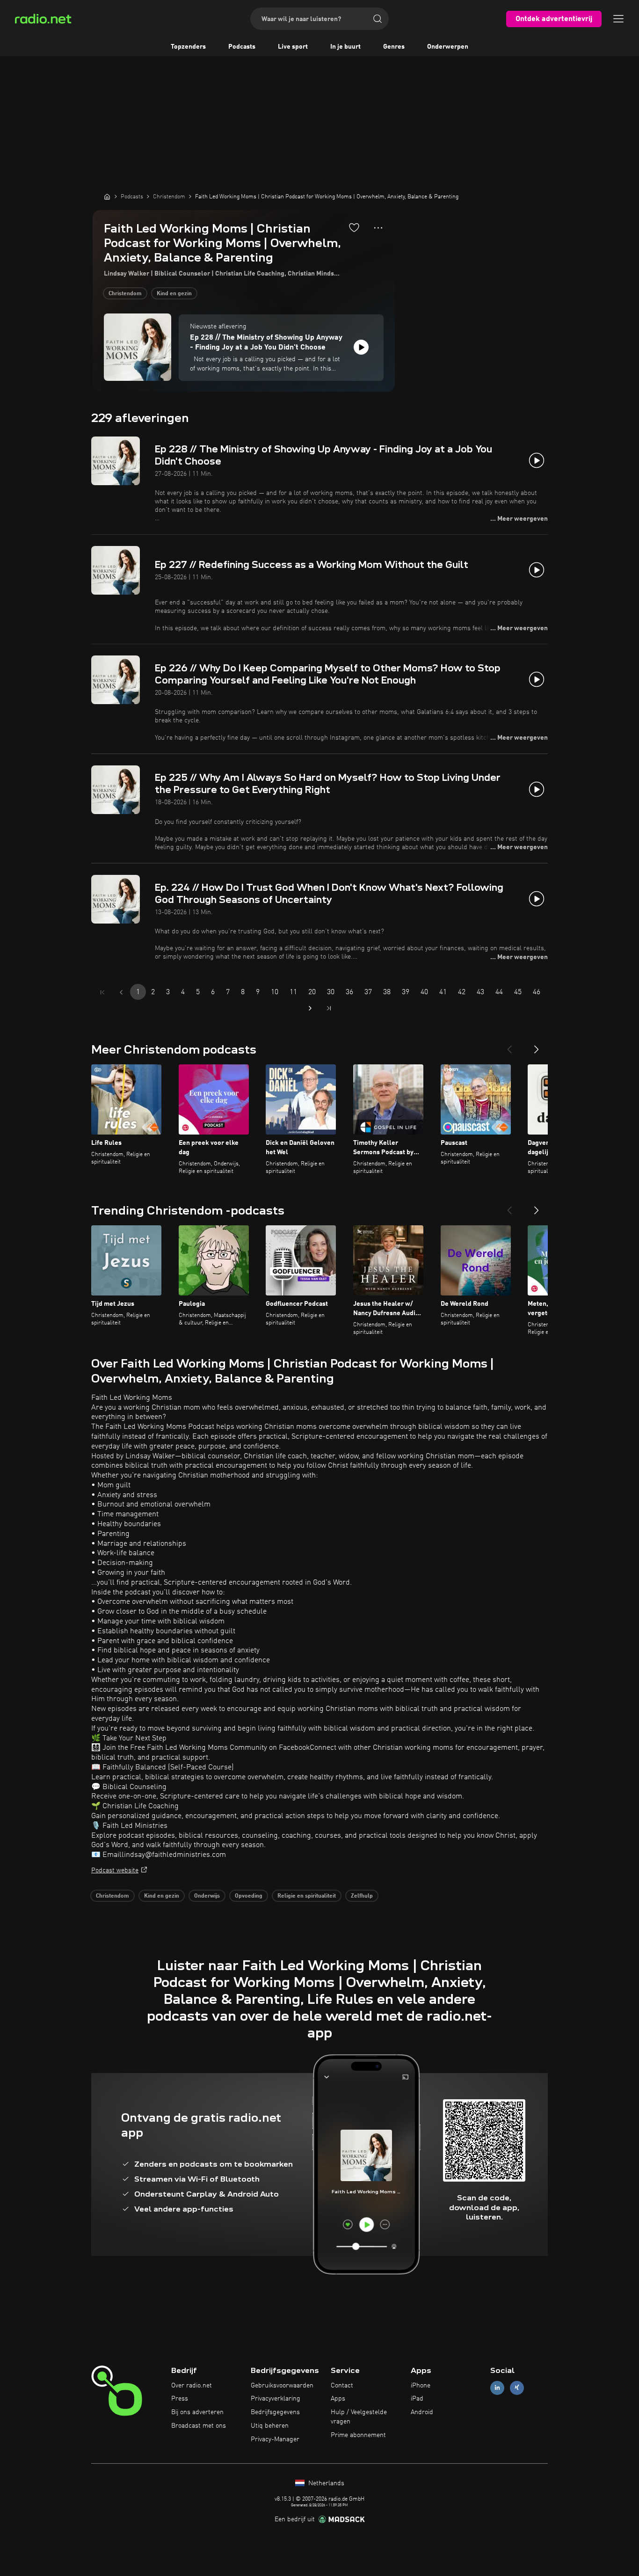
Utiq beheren (270, 2426)
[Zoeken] (378, 19)
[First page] (102, 992)
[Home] (107, 196)
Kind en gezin (174, 294)
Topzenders (188, 47)
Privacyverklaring (276, 2399)
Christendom (125, 294)
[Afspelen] (361, 347)
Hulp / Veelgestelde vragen (359, 2417)
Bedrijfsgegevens (275, 2412)
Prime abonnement (358, 2435)
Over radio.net (192, 2386)
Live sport (293, 47)
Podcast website (115, 1870)
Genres (394, 47)
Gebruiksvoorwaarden (282, 2386)
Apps (338, 2399)
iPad (417, 2399)
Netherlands (325, 2483)
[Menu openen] (618, 19)
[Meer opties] (378, 228)
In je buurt (345, 47)
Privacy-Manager (275, 2439)
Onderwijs (207, 1896)
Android (422, 2412)
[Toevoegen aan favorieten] (354, 227)
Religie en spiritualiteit (307, 1896)
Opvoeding (249, 1896)
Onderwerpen (448, 47)
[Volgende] (537, 1046)
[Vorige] (509, 1046)
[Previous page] (121, 992)
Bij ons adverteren (197, 2412)
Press (180, 2399)
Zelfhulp (362, 1896)
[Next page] (310, 1008)
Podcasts (242, 47)
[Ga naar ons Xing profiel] (517, 2388)
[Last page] (329, 1008)
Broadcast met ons (199, 2426)
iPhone (421, 2386)
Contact (342, 2386)
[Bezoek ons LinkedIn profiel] (497, 2388)
